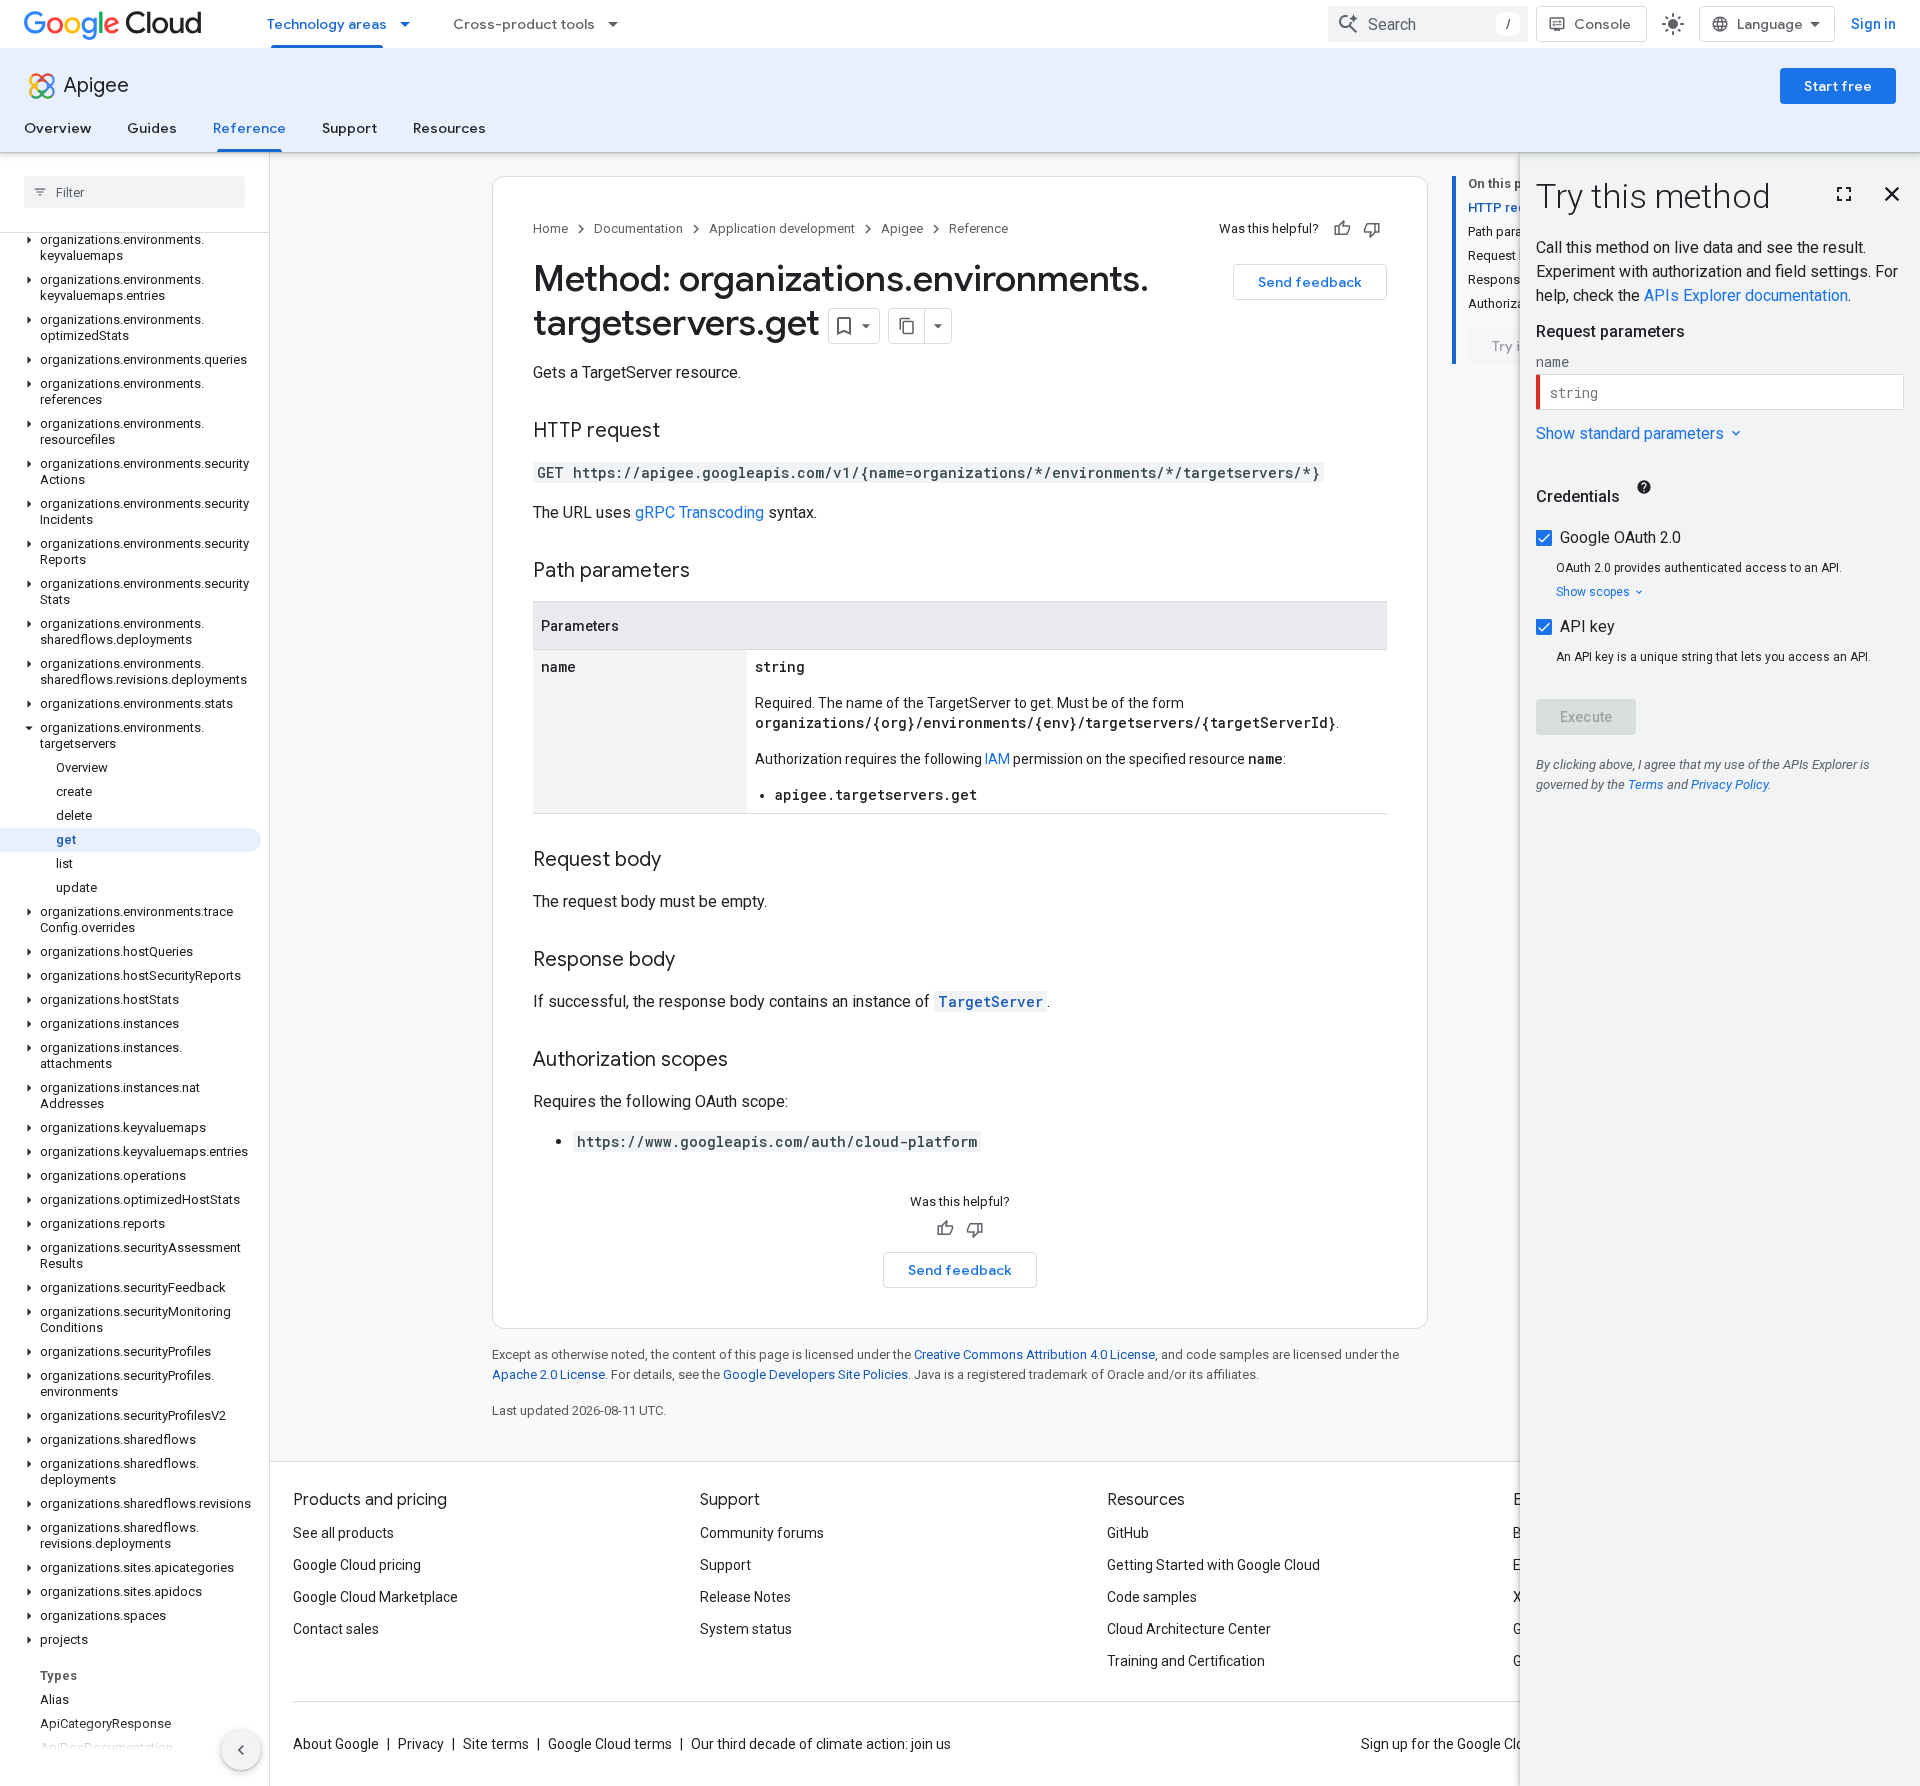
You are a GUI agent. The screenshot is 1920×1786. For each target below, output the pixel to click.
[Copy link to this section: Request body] (681, 861)
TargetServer (990, 1001)
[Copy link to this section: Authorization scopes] (748, 1061)
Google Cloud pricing (357, 1565)
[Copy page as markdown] (907, 326)
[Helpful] (1342, 229)
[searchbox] (134, 192)
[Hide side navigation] (241, 1750)
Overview (57, 128)
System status (746, 1629)
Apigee (96, 85)
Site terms (496, 1744)
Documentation (638, 228)
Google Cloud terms (610, 1744)
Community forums (762, 1533)
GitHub (1128, 1533)
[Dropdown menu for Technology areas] (411, 24)
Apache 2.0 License (548, 1374)
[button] (130, 248)
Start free (1838, 86)
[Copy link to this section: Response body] (695, 961)
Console (1602, 24)
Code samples (1152, 1597)
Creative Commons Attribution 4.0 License (1034, 1354)
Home (550, 228)
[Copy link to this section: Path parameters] (710, 572)
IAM (997, 759)
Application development (782, 228)
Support (349, 128)
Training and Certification (1186, 1661)
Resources (449, 128)
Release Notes (745, 1597)
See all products (343, 1533)
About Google (336, 1744)
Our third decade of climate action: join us (821, 1744)
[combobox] (1428, 24)
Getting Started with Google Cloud (1213, 1565)
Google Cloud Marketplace (375, 1597)
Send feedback (1310, 282)
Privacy (421, 1744)
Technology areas (327, 24)
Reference (249, 128)
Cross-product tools (524, 24)
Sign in (1873, 24)
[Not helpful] (1372, 229)
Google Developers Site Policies (815, 1374)
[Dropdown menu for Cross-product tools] (619, 24)
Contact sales (336, 1629)
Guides (152, 128)
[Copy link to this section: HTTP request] (680, 432)
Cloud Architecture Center (1189, 1629)
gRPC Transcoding (699, 512)
